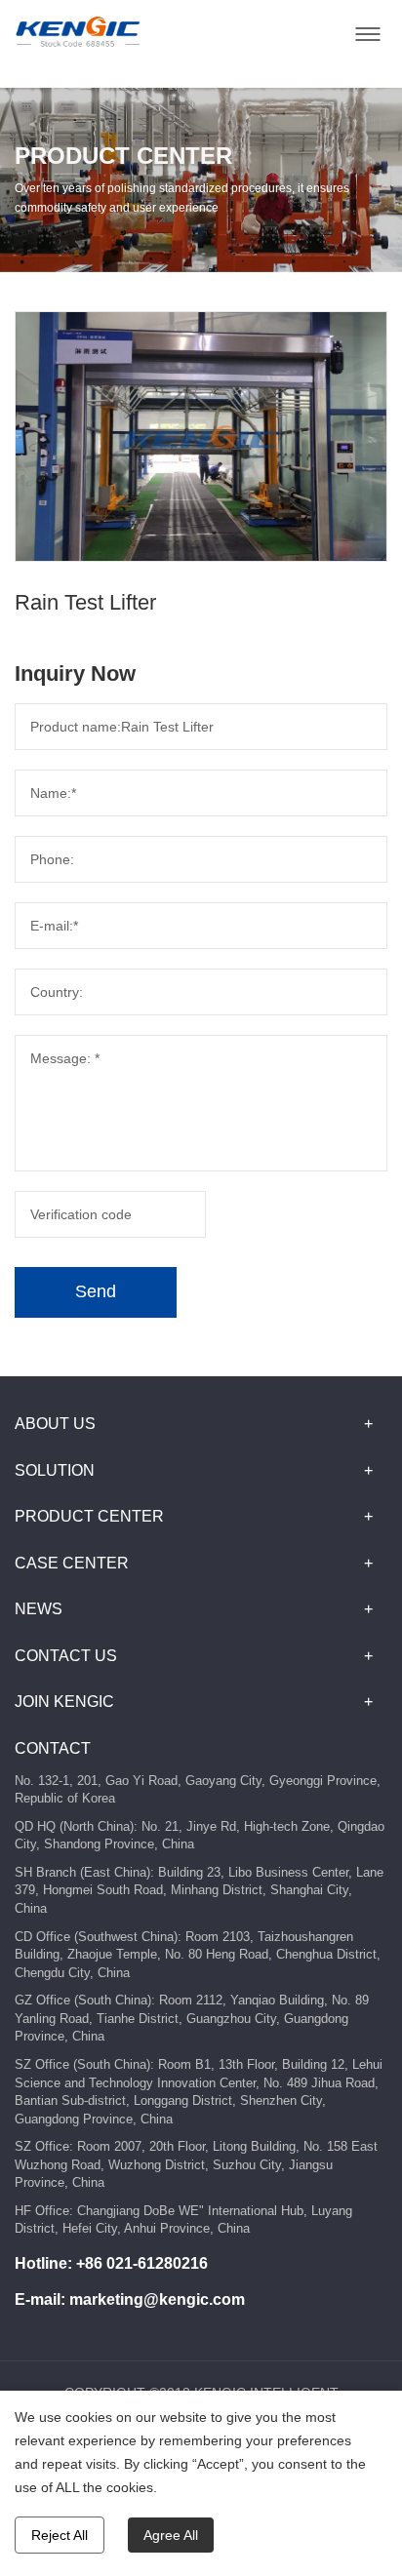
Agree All (171, 2535)
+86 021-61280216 (142, 2263)
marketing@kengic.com (157, 2299)
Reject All (60, 2535)
